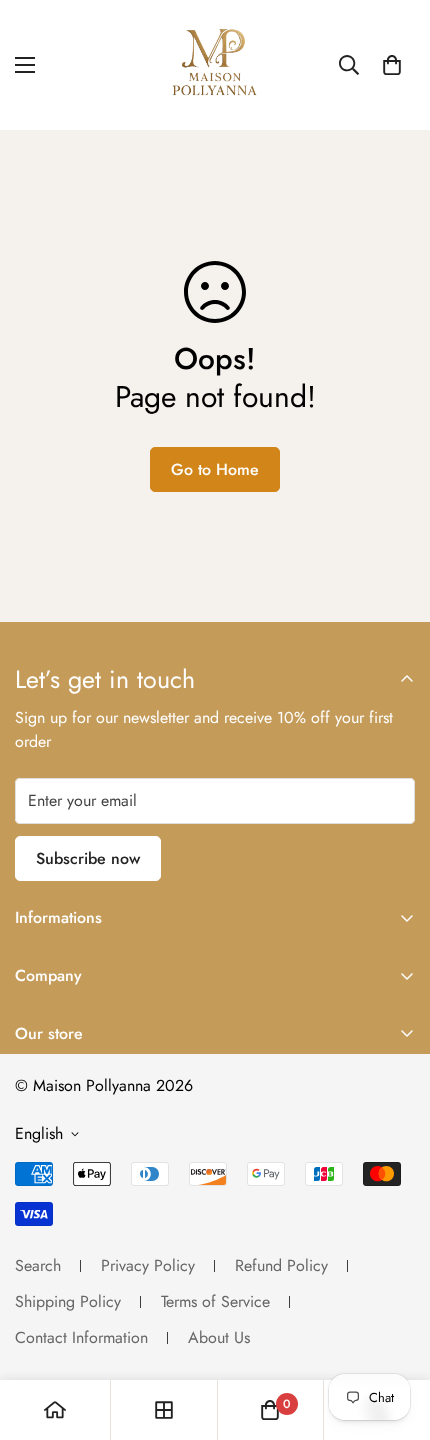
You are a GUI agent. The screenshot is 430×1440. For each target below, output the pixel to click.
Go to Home (215, 469)
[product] (55, 1410)
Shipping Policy (68, 1301)
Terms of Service (215, 1301)
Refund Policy (281, 1265)
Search (38, 1265)
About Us (219, 1337)
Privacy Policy (148, 1265)
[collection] (164, 1410)
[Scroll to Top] (394, 1334)
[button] (392, 65)
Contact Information (81, 1337)
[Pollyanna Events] (215, 65)
